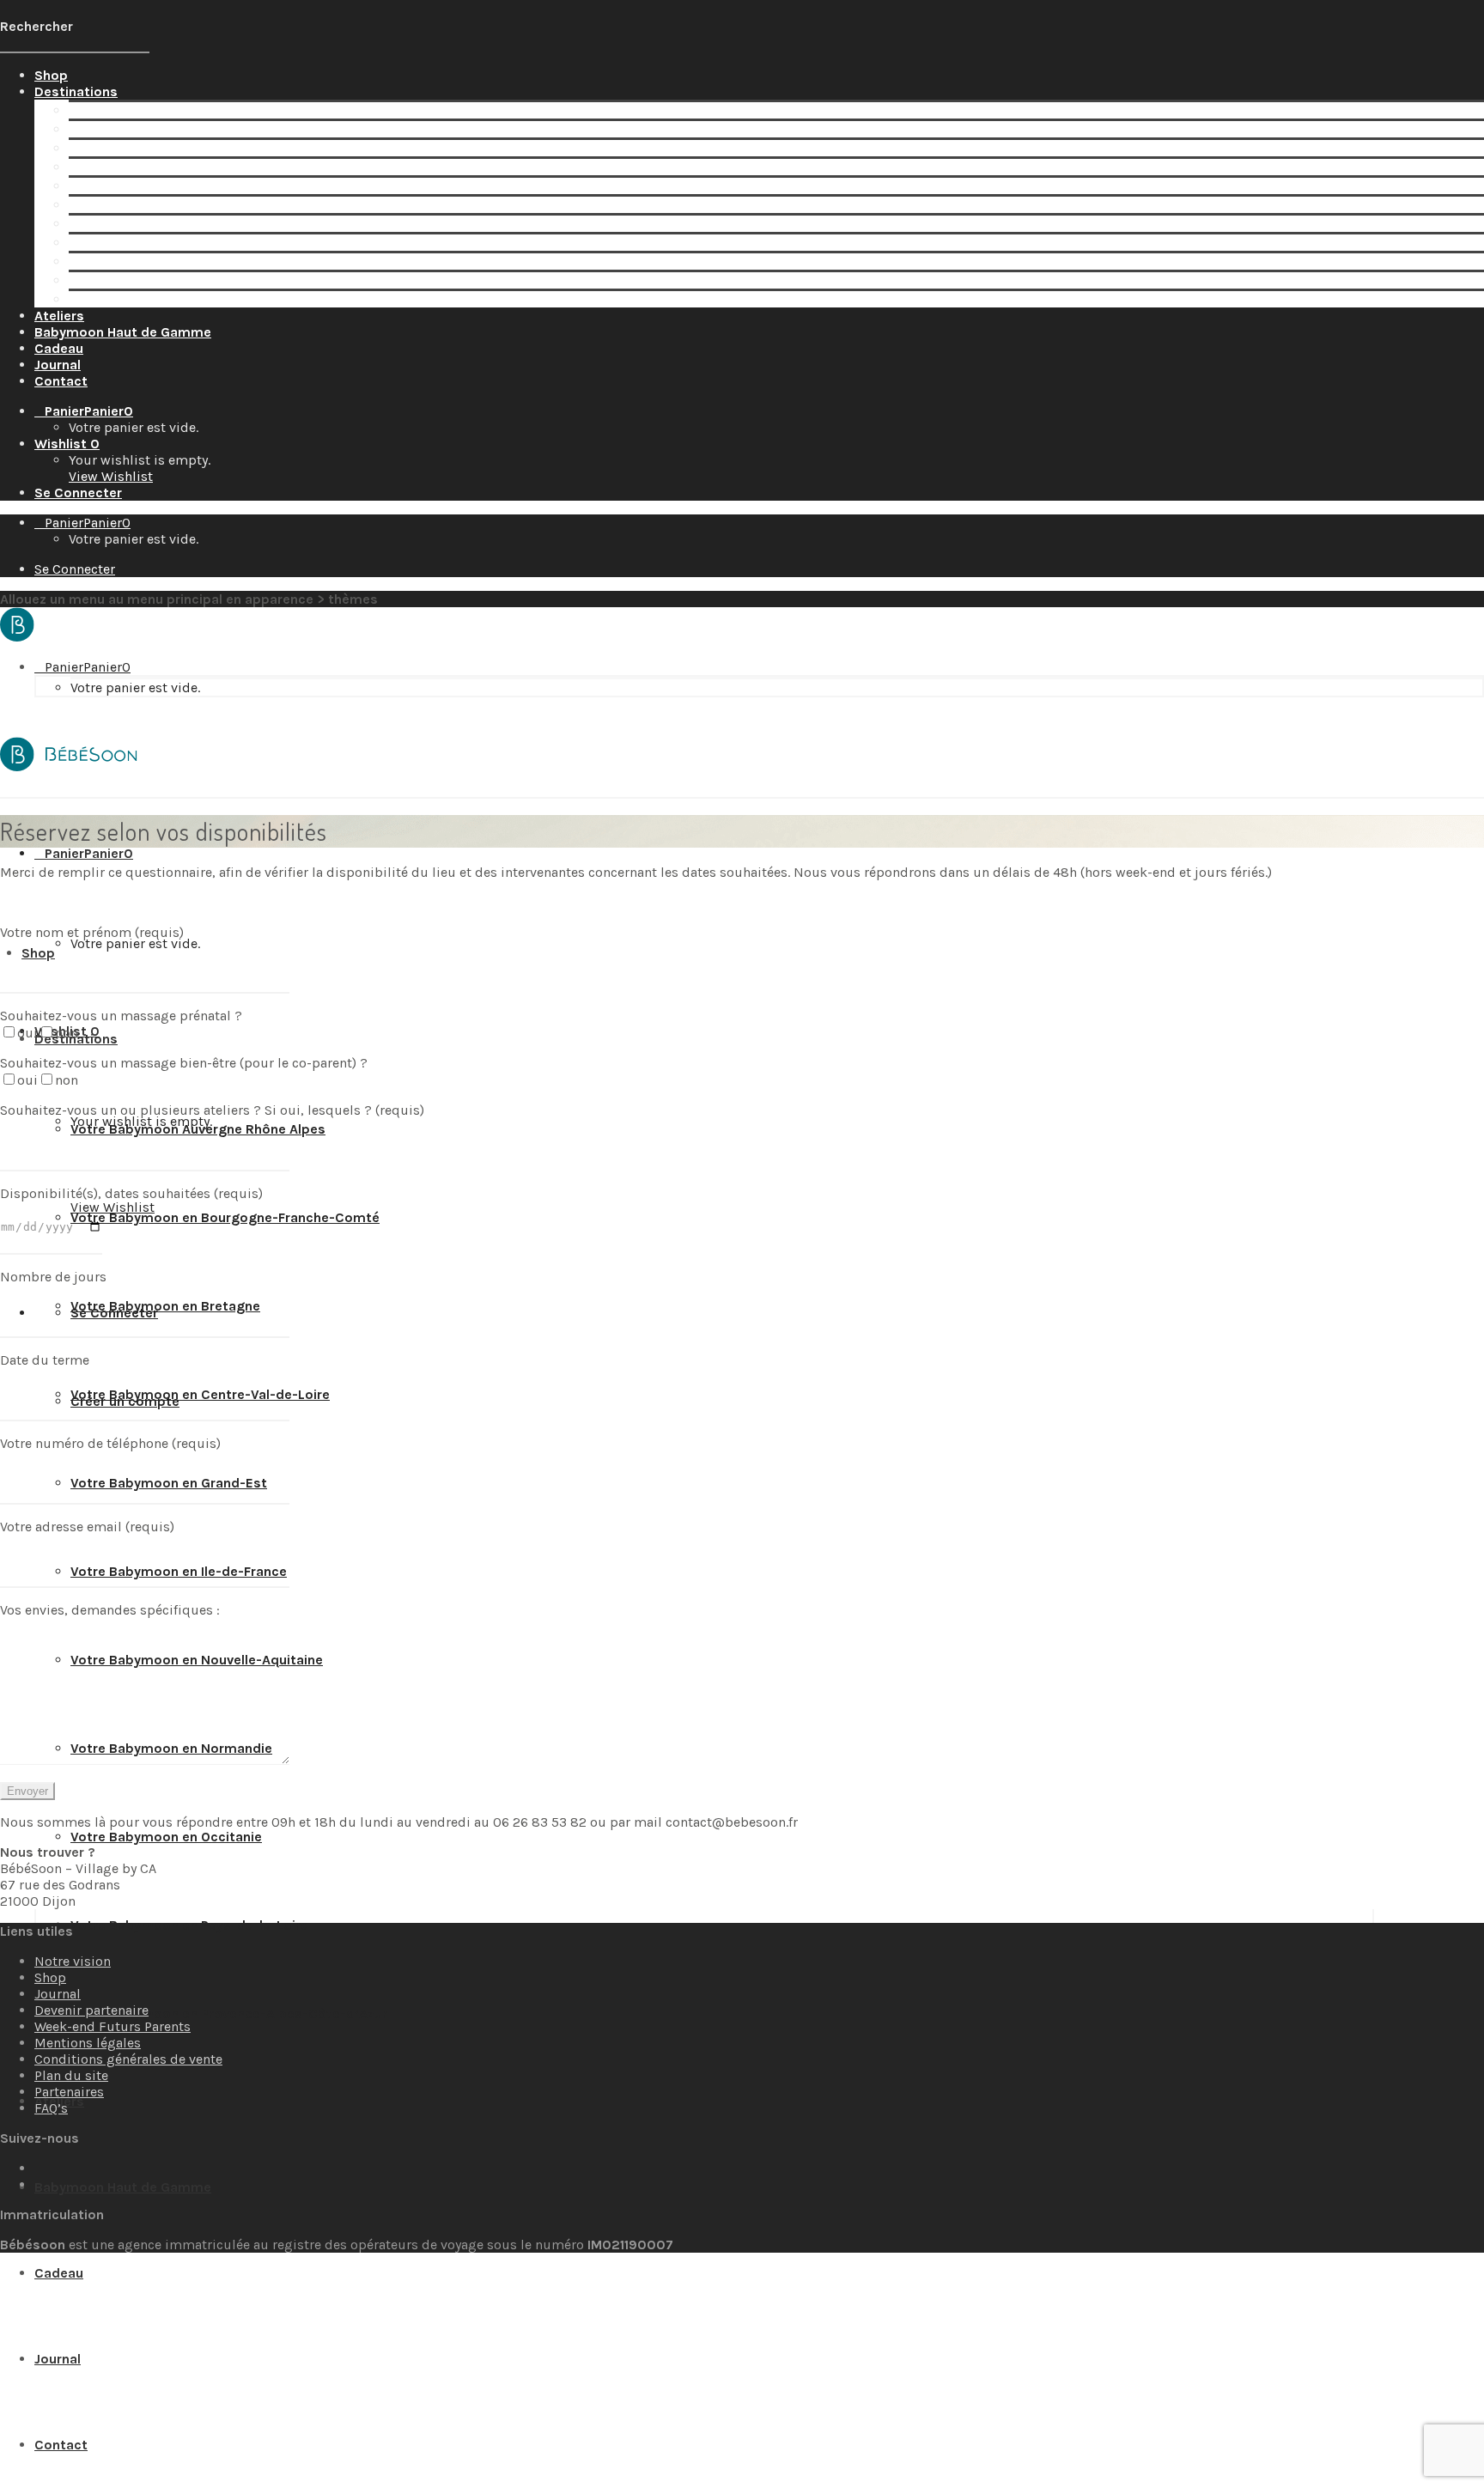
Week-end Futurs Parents (113, 2026)
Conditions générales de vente (128, 2059)
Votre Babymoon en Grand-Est (167, 186)
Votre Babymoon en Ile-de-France (177, 205)
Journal (58, 1994)
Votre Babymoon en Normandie (170, 243)
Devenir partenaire (91, 2010)
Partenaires (69, 2092)
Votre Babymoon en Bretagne (164, 148)
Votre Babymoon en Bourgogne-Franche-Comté (223, 129)
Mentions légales (88, 2043)
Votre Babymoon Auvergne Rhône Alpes (196, 110)
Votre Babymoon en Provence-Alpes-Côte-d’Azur (227, 299)
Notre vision (73, 1961)
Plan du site (71, 2075)
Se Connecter (78, 493)
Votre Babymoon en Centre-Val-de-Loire (198, 167)
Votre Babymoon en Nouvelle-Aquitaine (195, 224)
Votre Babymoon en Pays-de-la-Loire (188, 280)
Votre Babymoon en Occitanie (164, 262)
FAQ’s (51, 2108)
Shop (50, 1977)
